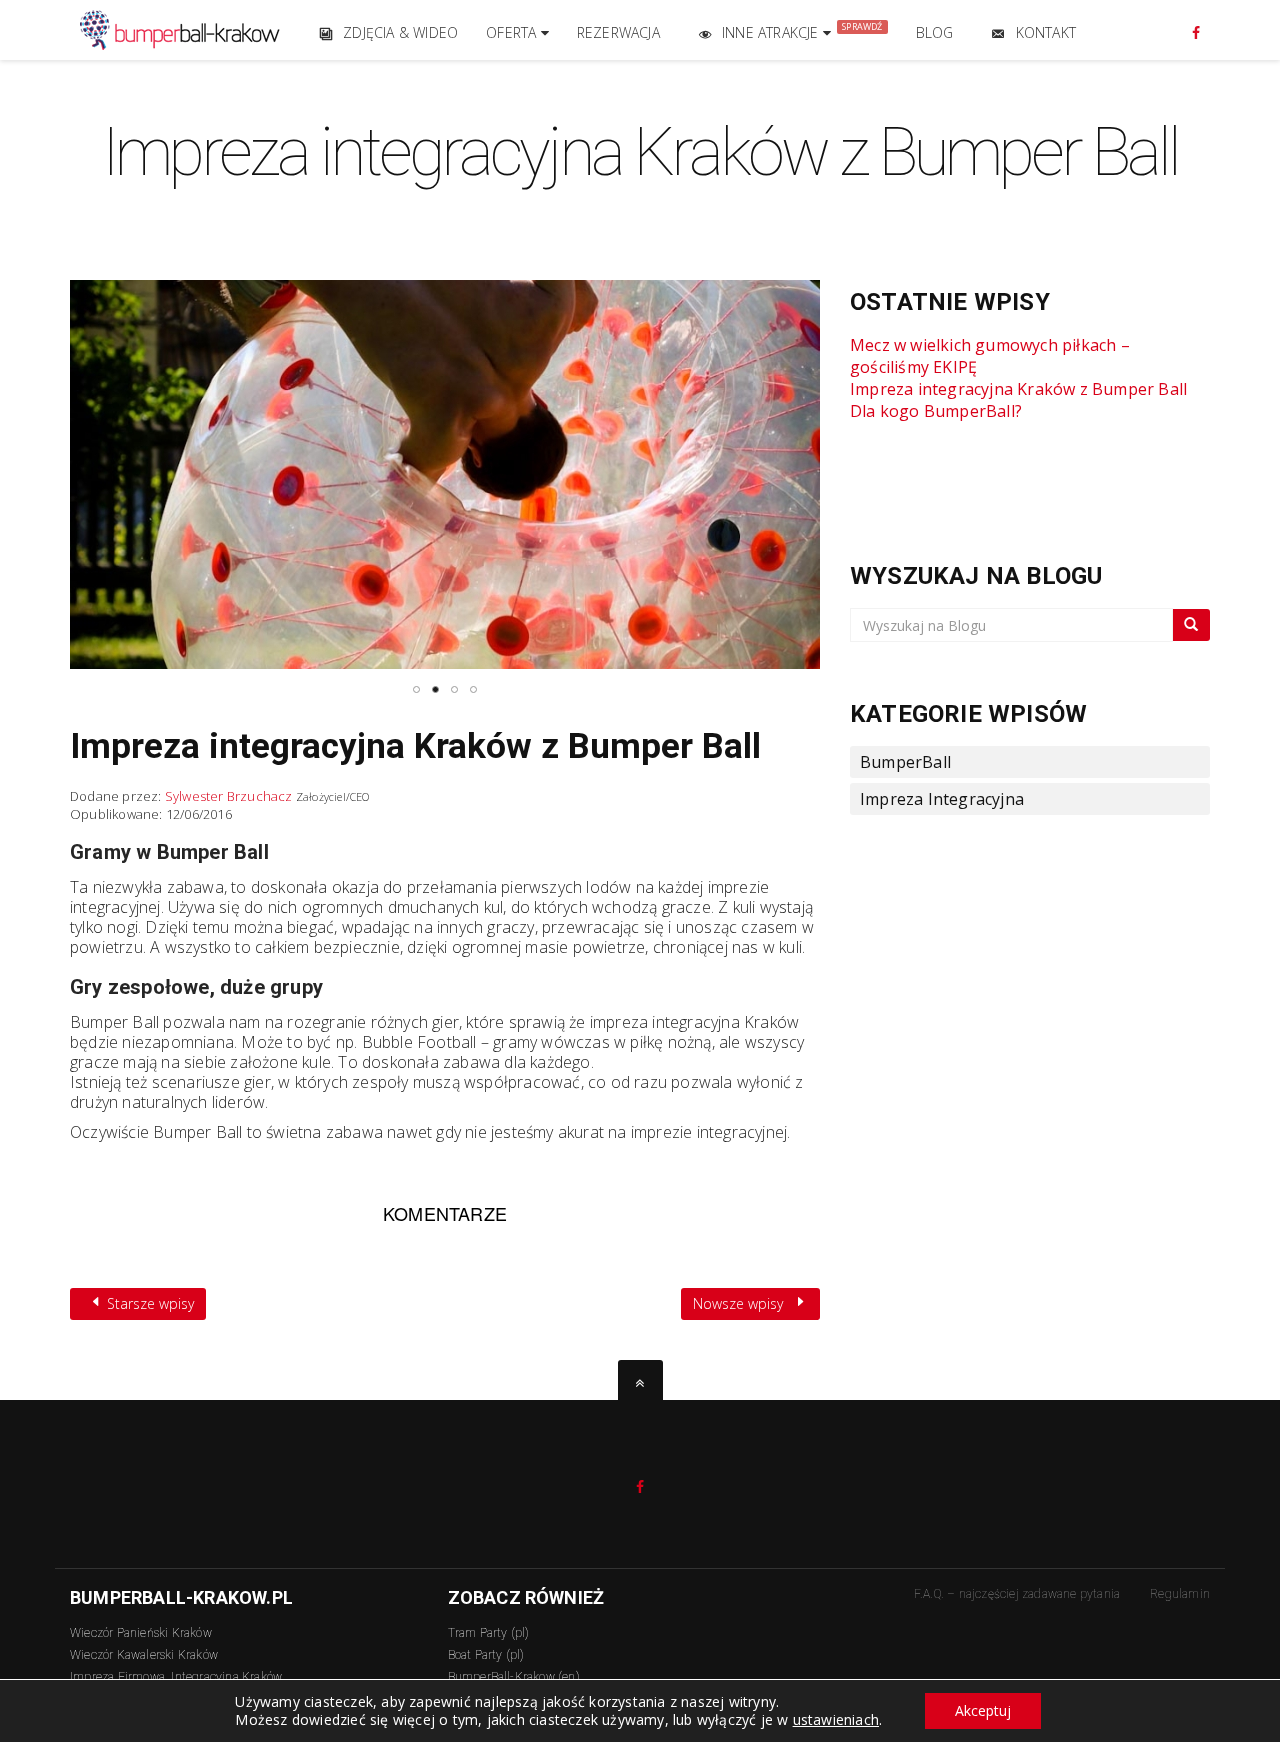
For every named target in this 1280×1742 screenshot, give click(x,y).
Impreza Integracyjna (942, 799)
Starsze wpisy (148, 1303)
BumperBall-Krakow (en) (514, 1677)
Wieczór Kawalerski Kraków (144, 1655)
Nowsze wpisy (740, 1303)
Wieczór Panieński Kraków (141, 1633)
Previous (26, 466)
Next (864, 466)
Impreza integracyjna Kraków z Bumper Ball (415, 746)
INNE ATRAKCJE (802, 31)
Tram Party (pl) (489, 1633)
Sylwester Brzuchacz (229, 796)
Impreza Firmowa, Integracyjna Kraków (176, 1677)
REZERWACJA (618, 32)
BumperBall (905, 762)
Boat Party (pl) (486, 1655)
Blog (935, 32)
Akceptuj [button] (983, 1710)
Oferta (513, 32)
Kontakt (1046, 32)
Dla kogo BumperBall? (936, 411)
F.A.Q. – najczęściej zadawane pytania (1017, 1594)
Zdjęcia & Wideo (400, 32)
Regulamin (1180, 1594)
